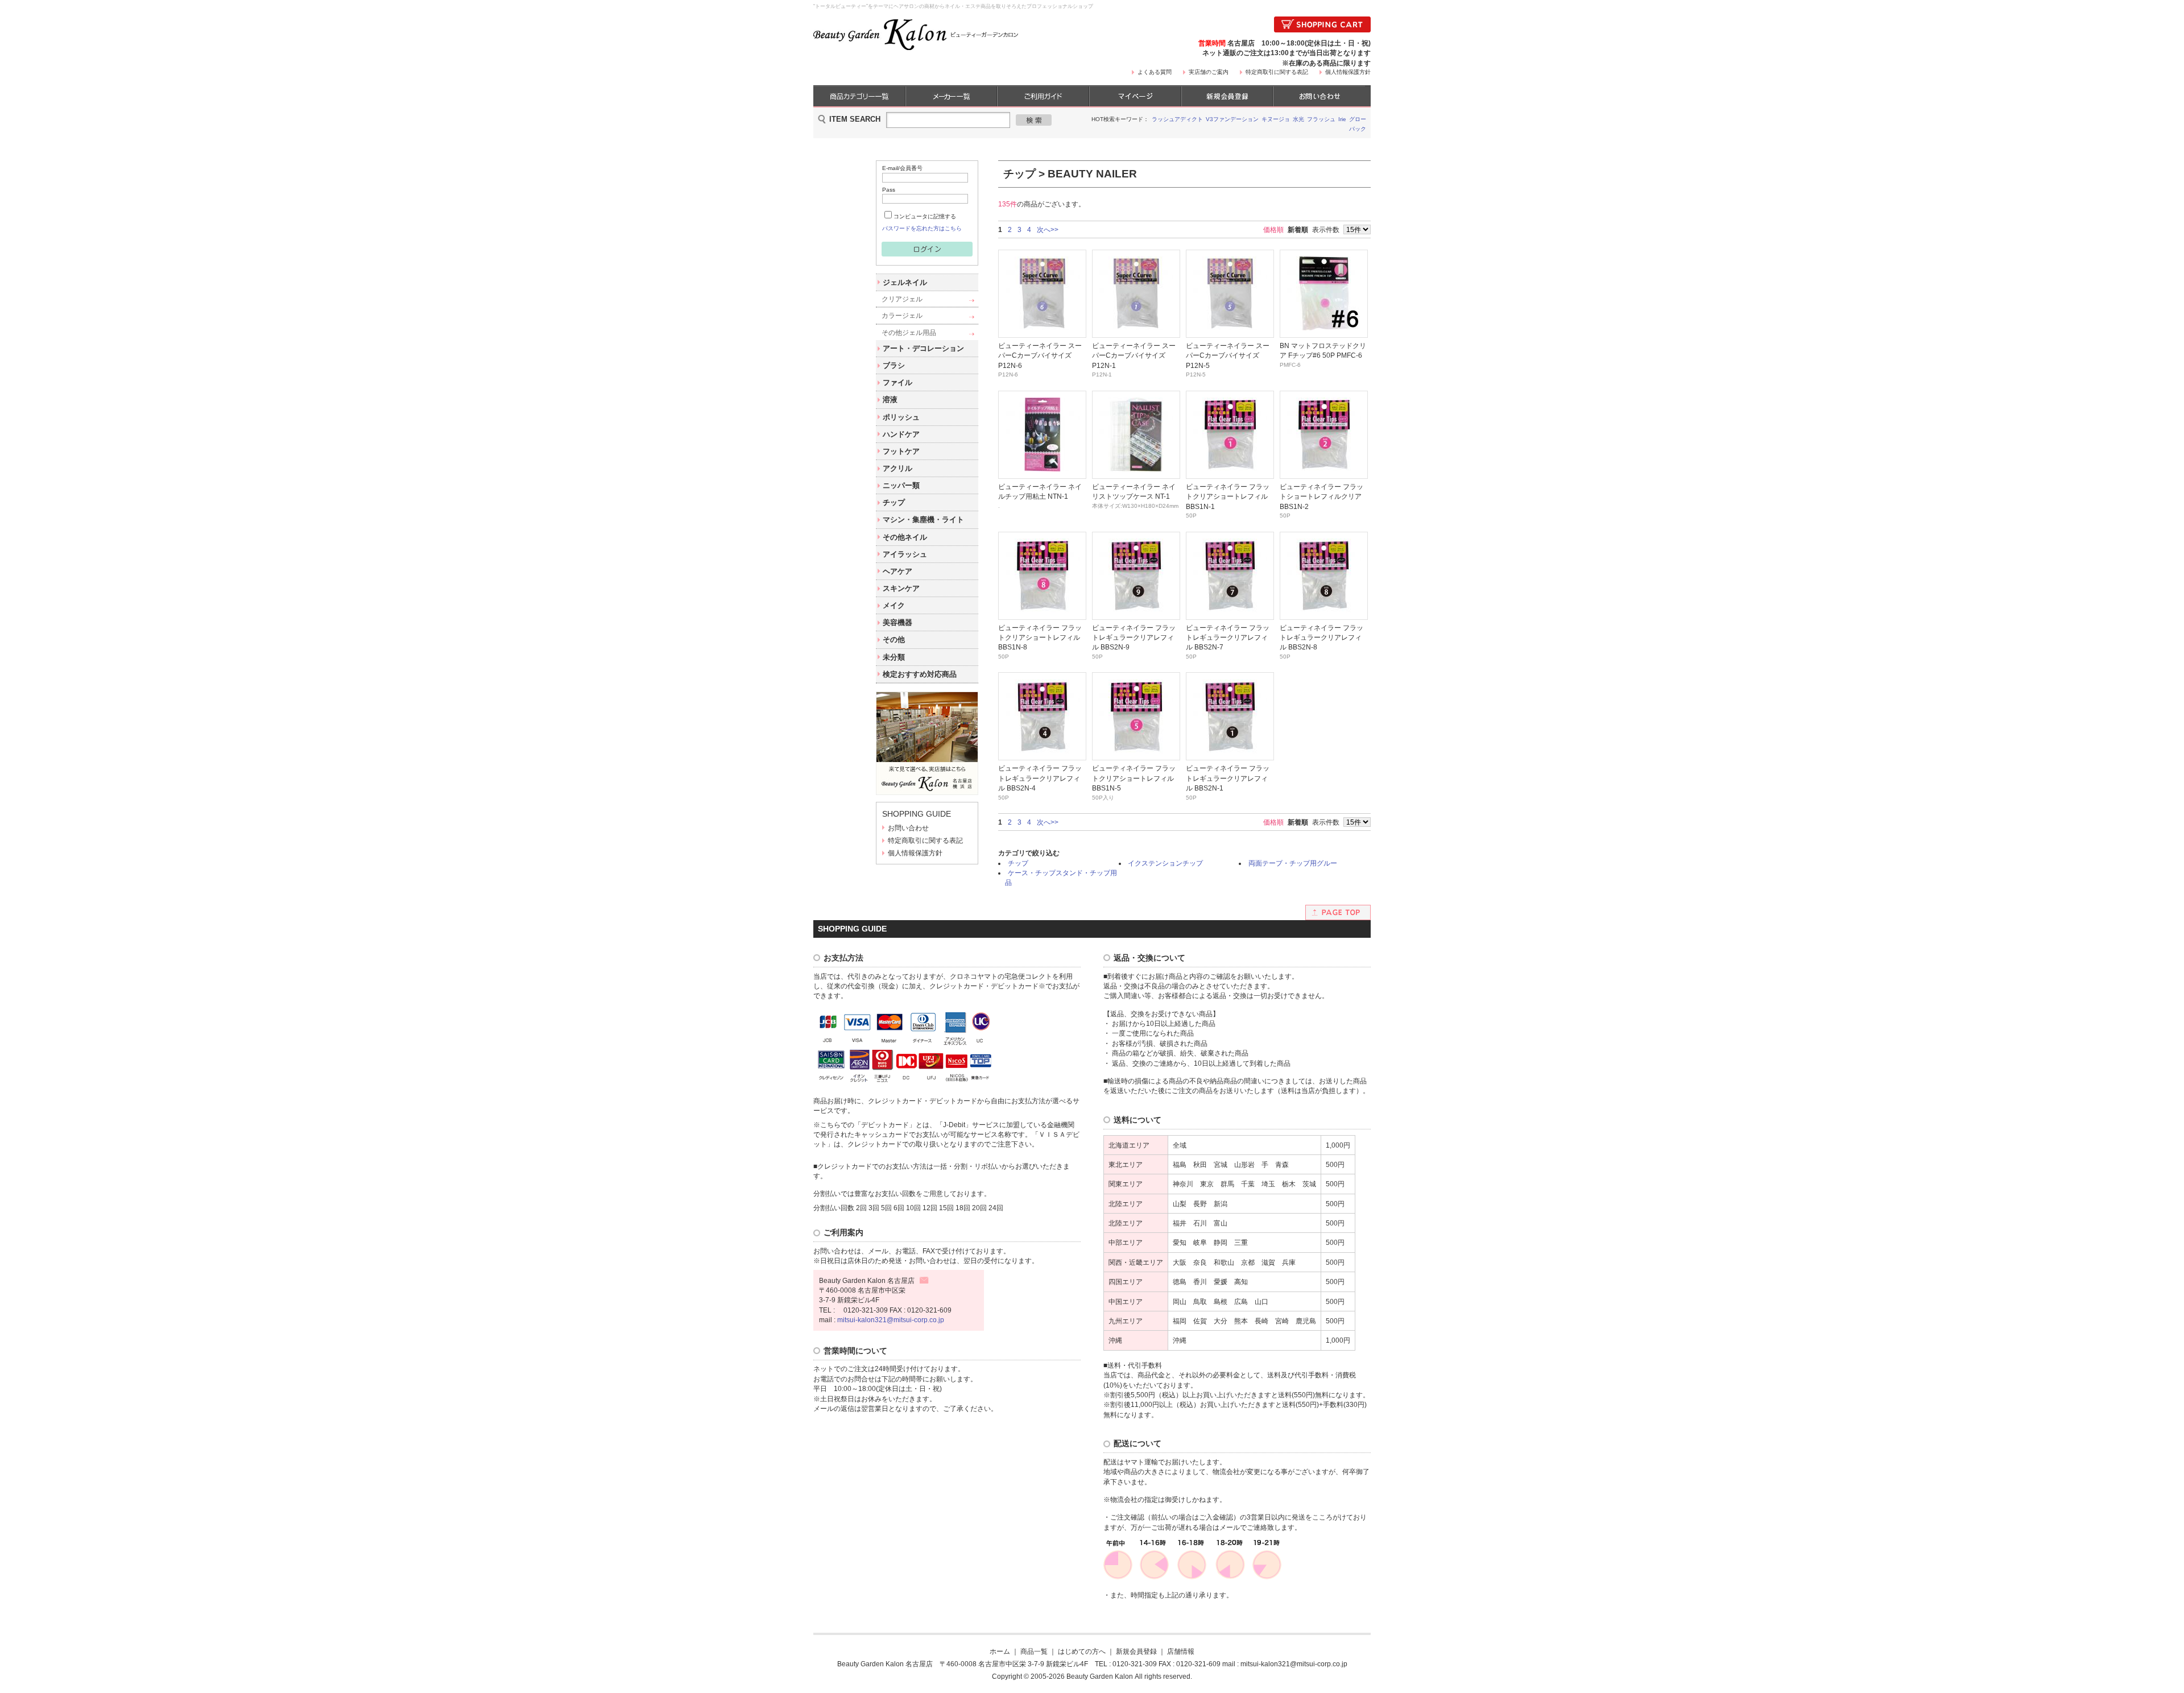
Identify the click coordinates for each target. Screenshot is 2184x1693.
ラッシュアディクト (1177, 119)
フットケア (901, 451)
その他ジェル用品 (909, 332)
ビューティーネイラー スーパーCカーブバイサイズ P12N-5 (1228, 355)
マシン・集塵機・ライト (923, 520)
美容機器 (897, 622)
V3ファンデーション (1232, 119)
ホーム (1000, 1651)
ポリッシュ (901, 417)
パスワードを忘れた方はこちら (922, 228)
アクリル (897, 468)
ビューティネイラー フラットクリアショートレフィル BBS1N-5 (1134, 778)
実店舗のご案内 (1209, 72)
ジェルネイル (905, 282)
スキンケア (901, 588)
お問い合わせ (908, 828)
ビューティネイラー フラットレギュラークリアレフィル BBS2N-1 (1228, 778)
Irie (1342, 119)
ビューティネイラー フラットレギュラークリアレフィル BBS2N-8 (1321, 638)
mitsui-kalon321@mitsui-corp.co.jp (891, 1320)
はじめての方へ (1082, 1651)
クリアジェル (902, 299)
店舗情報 (1181, 1651)
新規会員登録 (1136, 1651)
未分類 (894, 657)
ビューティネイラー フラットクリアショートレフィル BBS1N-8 (1040, 638)
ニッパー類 (901, 485)
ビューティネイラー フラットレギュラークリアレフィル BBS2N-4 (1040, 778)
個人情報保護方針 (1348, 72)
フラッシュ (1321, 119)
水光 (1298, 119)
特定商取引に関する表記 (1277, 72)
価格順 (1273, 229)
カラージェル (902, 315)
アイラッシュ (905, 554)
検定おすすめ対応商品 (920, 674)
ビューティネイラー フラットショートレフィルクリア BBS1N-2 (1321, 496)
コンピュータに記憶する (925, 216)
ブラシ (894, 365)
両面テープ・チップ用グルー (1293, 863)
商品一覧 (1034, 1651)
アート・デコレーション (923, 348)
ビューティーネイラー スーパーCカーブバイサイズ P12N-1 (1134, 355)
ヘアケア (897, 571)
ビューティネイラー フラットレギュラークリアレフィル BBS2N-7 (1228, 638)
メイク (894, 605)
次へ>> (1048, 229)
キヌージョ (1276, 119)
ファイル (897, 382)
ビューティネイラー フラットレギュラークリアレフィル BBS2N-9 (1134, 638)
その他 (894, 639)
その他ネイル (905, 537)
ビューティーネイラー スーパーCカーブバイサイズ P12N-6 (1040, 355)
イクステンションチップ (1165, 863)
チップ (894, 502)
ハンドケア (901, 434)
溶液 (890, 400)
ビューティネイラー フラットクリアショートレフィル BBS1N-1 (1228, 496)
